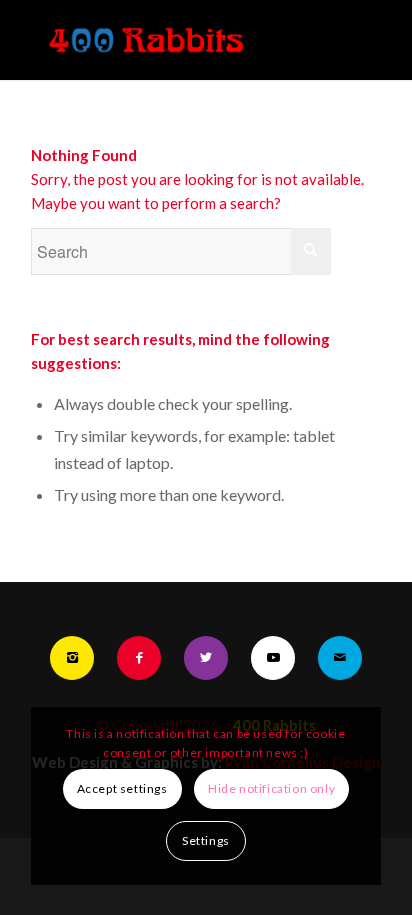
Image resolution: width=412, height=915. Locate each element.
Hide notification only (271, 788)
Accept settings (122, 788)
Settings (206, 840)
